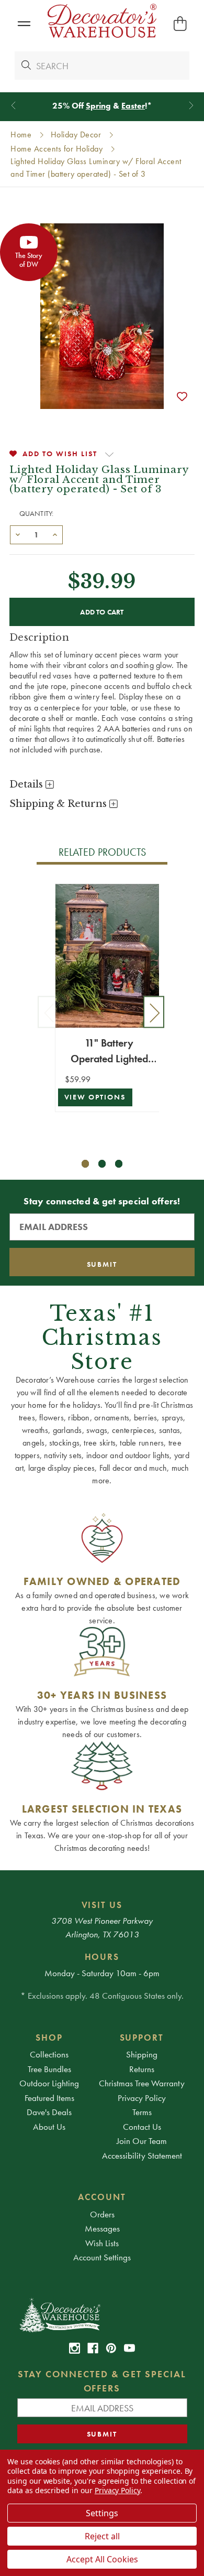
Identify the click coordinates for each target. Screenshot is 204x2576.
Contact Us (142, 2127)
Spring (98, 106)
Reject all (102, 2536)
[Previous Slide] (13, 106)
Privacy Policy (142, 2098)
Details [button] (27, 784)
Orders (102, 2214)
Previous (48, 1012)
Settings (102, 2513)
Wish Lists (102, 2243)
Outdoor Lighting (49, 2083)
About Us (49, 2127)
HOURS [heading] (102, 1957)
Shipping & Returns (59, 804)
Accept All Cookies (102, 2559)
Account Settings (102, 2257)
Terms (142, 2112)
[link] (75, 2348)
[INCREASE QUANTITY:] (55, 534)
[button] (24, 24)
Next (154, 1012)
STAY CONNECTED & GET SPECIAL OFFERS (102, 2381)
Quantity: (37, 513)
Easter (133, 106)
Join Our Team (142, 2141)
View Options (95, 1097)
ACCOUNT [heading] (102, 2197)
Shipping (142, 2054)
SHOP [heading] (49, 2038)
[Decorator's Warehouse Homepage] (102, 2314)
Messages (102, 2228)
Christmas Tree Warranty (142, 2083)
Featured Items (49, 2098)
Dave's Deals (49, 2112)
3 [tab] (119, 1164)
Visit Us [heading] (102, 1905)
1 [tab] (86, 1164)
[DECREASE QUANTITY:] (18, 534)
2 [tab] (102, 1164)
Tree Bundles (49, 2069)
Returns (142, 2069)
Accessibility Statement (142, 2155)
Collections (49, 2054)
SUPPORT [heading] (142, 2038)
